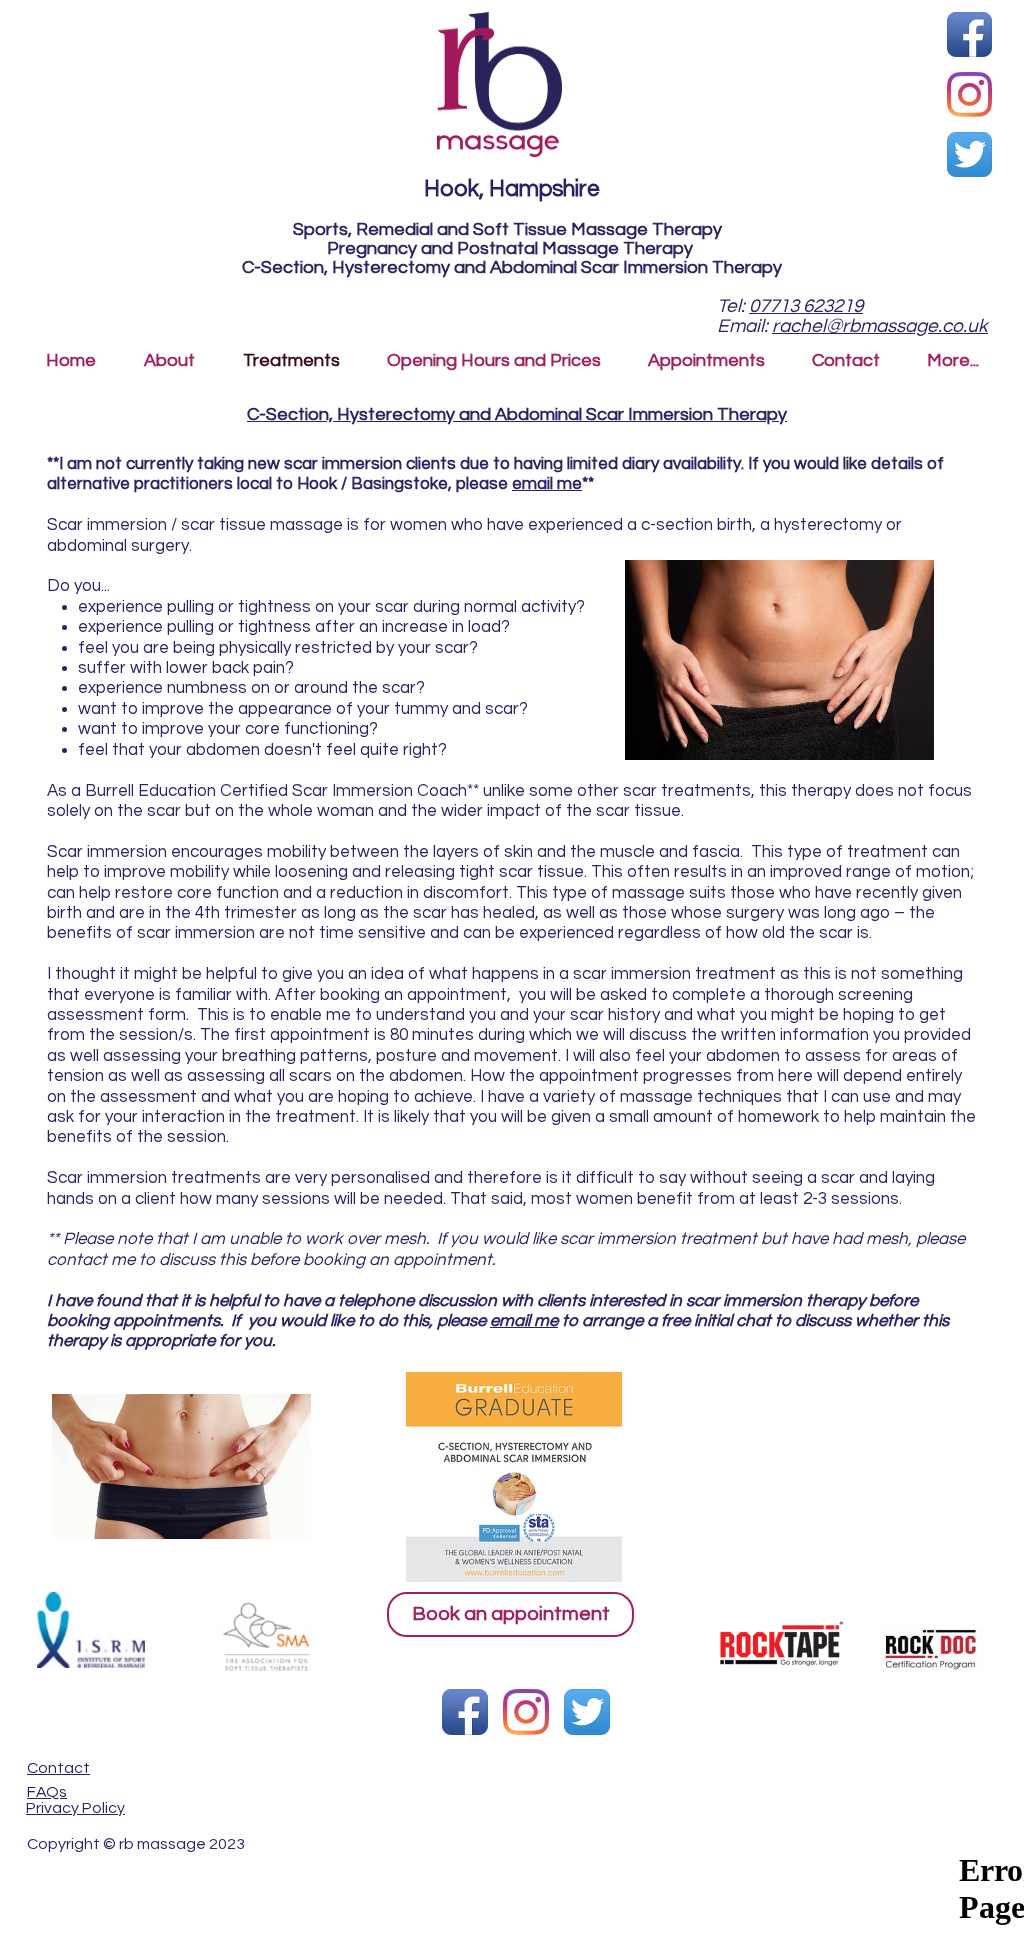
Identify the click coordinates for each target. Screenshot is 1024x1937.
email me (547, 484)
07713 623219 (806, 306)
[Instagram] (969, 94)
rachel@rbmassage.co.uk (880, 326)
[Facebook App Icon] (969, 34)
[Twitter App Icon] (969, 154)
